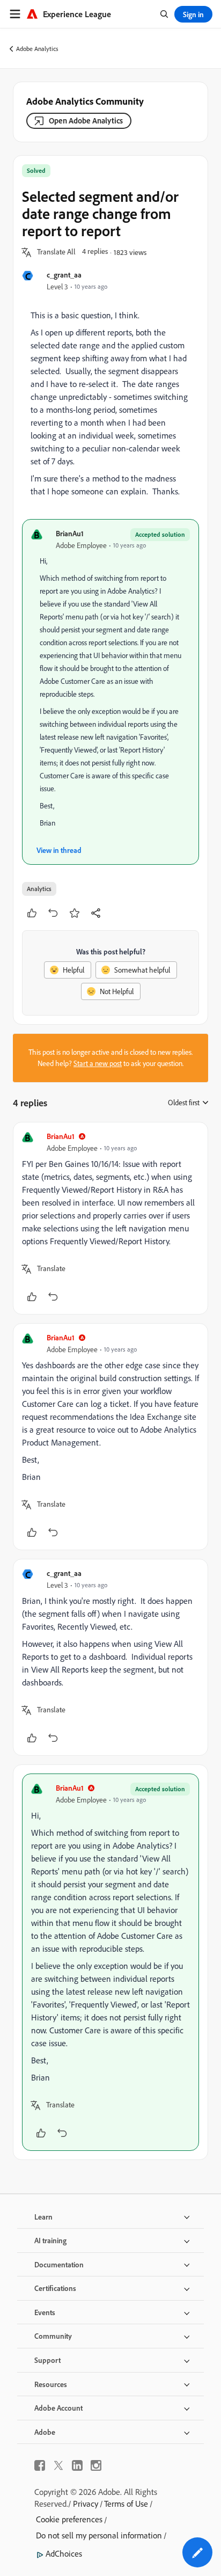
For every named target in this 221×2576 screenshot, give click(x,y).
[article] (110, 1218)
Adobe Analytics (37, 49)
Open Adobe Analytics (86, 121)
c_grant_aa (64, 275)
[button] (56, 252)
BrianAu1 (70, 533)
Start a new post (98, 1063)
